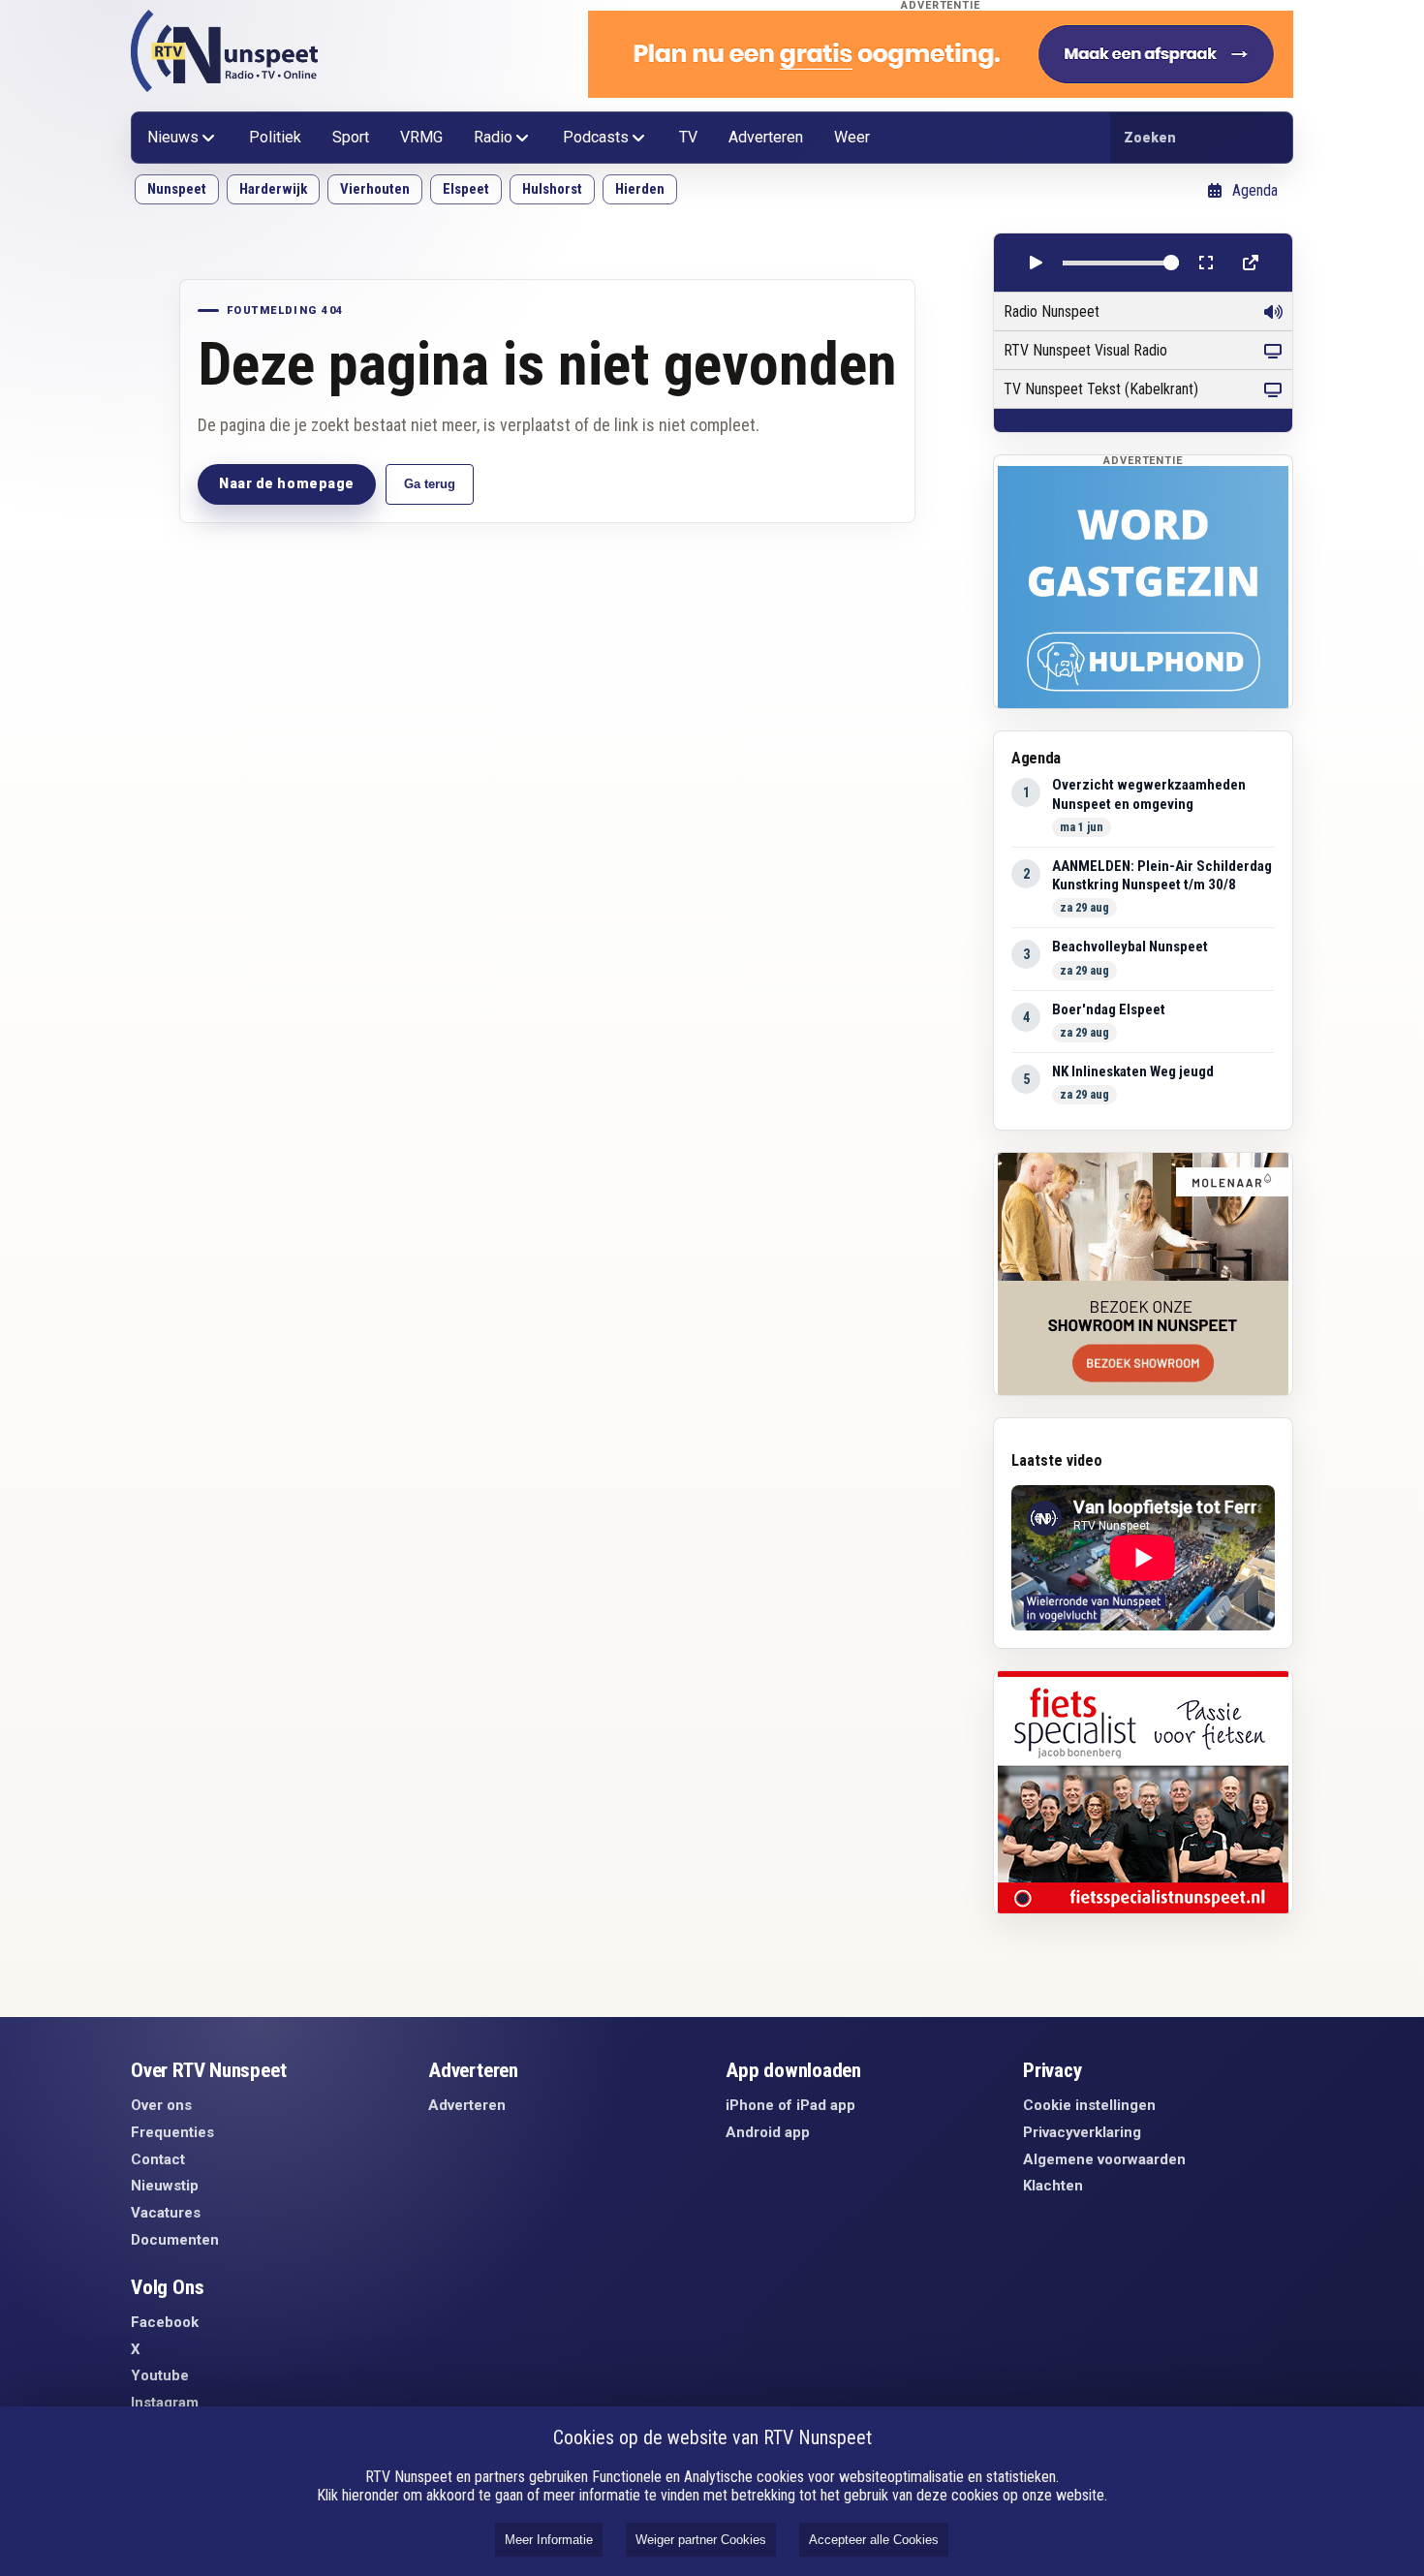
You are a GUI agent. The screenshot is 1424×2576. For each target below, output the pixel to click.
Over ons (161, 2105)
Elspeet (466, 189)
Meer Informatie (549, 2540)
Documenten (175, 2240)
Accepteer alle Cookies (874, 2540)
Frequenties (172, 2132)
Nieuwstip (165, 2186)
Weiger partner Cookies (701, 2540)
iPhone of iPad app (790, 2105)
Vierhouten (375, 189)
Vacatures (166, 2213)
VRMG (421, 137)
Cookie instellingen (1089, 2105)
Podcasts (596, 137)
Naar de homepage (287, 483)
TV (688, 137)
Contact (158, 2159)
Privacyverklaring (1082, 2132)
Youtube (160, 2375)
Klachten (1053, 2186)
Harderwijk (273, 189)
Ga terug (430, 484)
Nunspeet (177, 189)
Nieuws (173, 137)
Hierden (640, 189)
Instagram (165, 2403)
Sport (351, 137)
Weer (852, 137)
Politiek (275, 137)
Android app (768, 2132)
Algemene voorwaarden (1104, 2159)
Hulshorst (552, 189)
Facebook (165, 2322)
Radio (493, 137)
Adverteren (766, 137)
